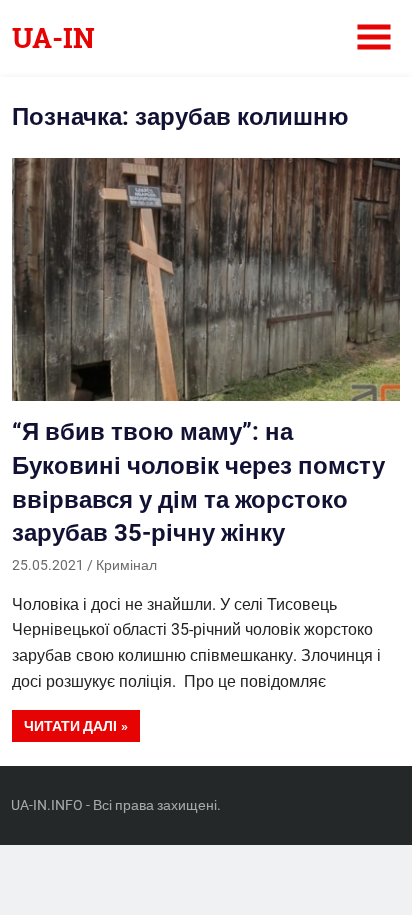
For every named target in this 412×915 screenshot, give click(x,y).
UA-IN (53, 37)
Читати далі (70, 726)
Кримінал (126, 565)
